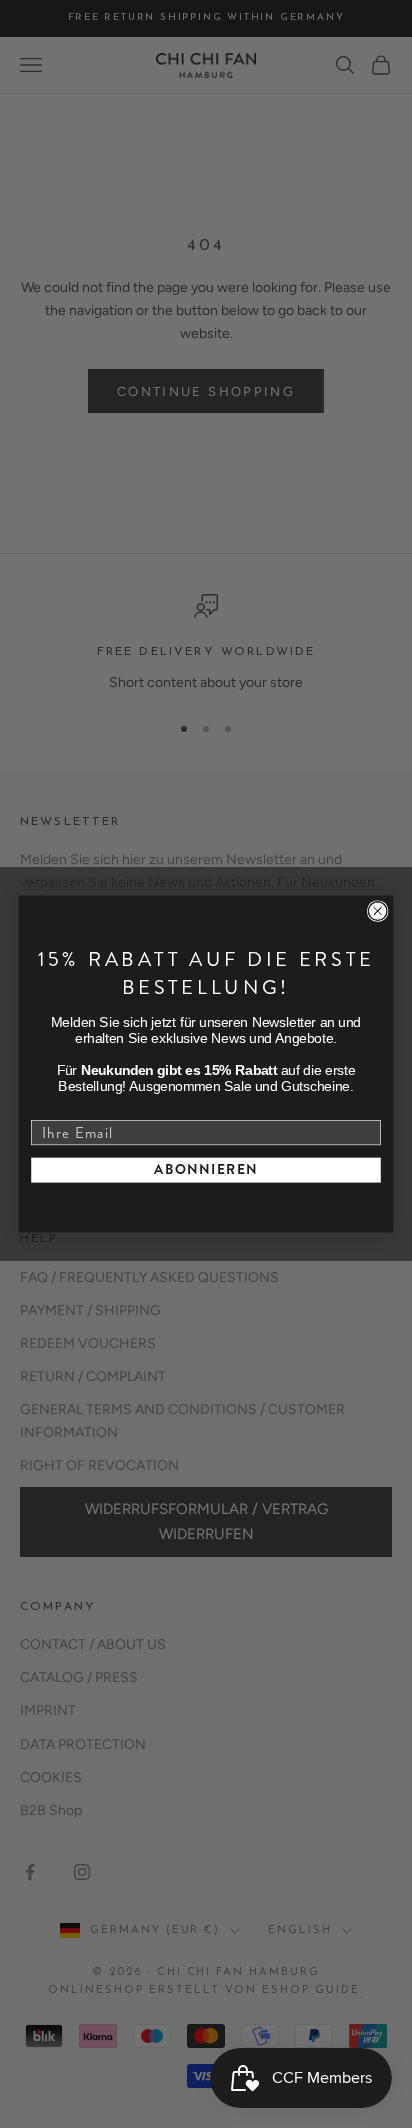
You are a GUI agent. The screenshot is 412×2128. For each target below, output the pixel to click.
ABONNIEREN (206, 1169)
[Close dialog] (377, 911)
